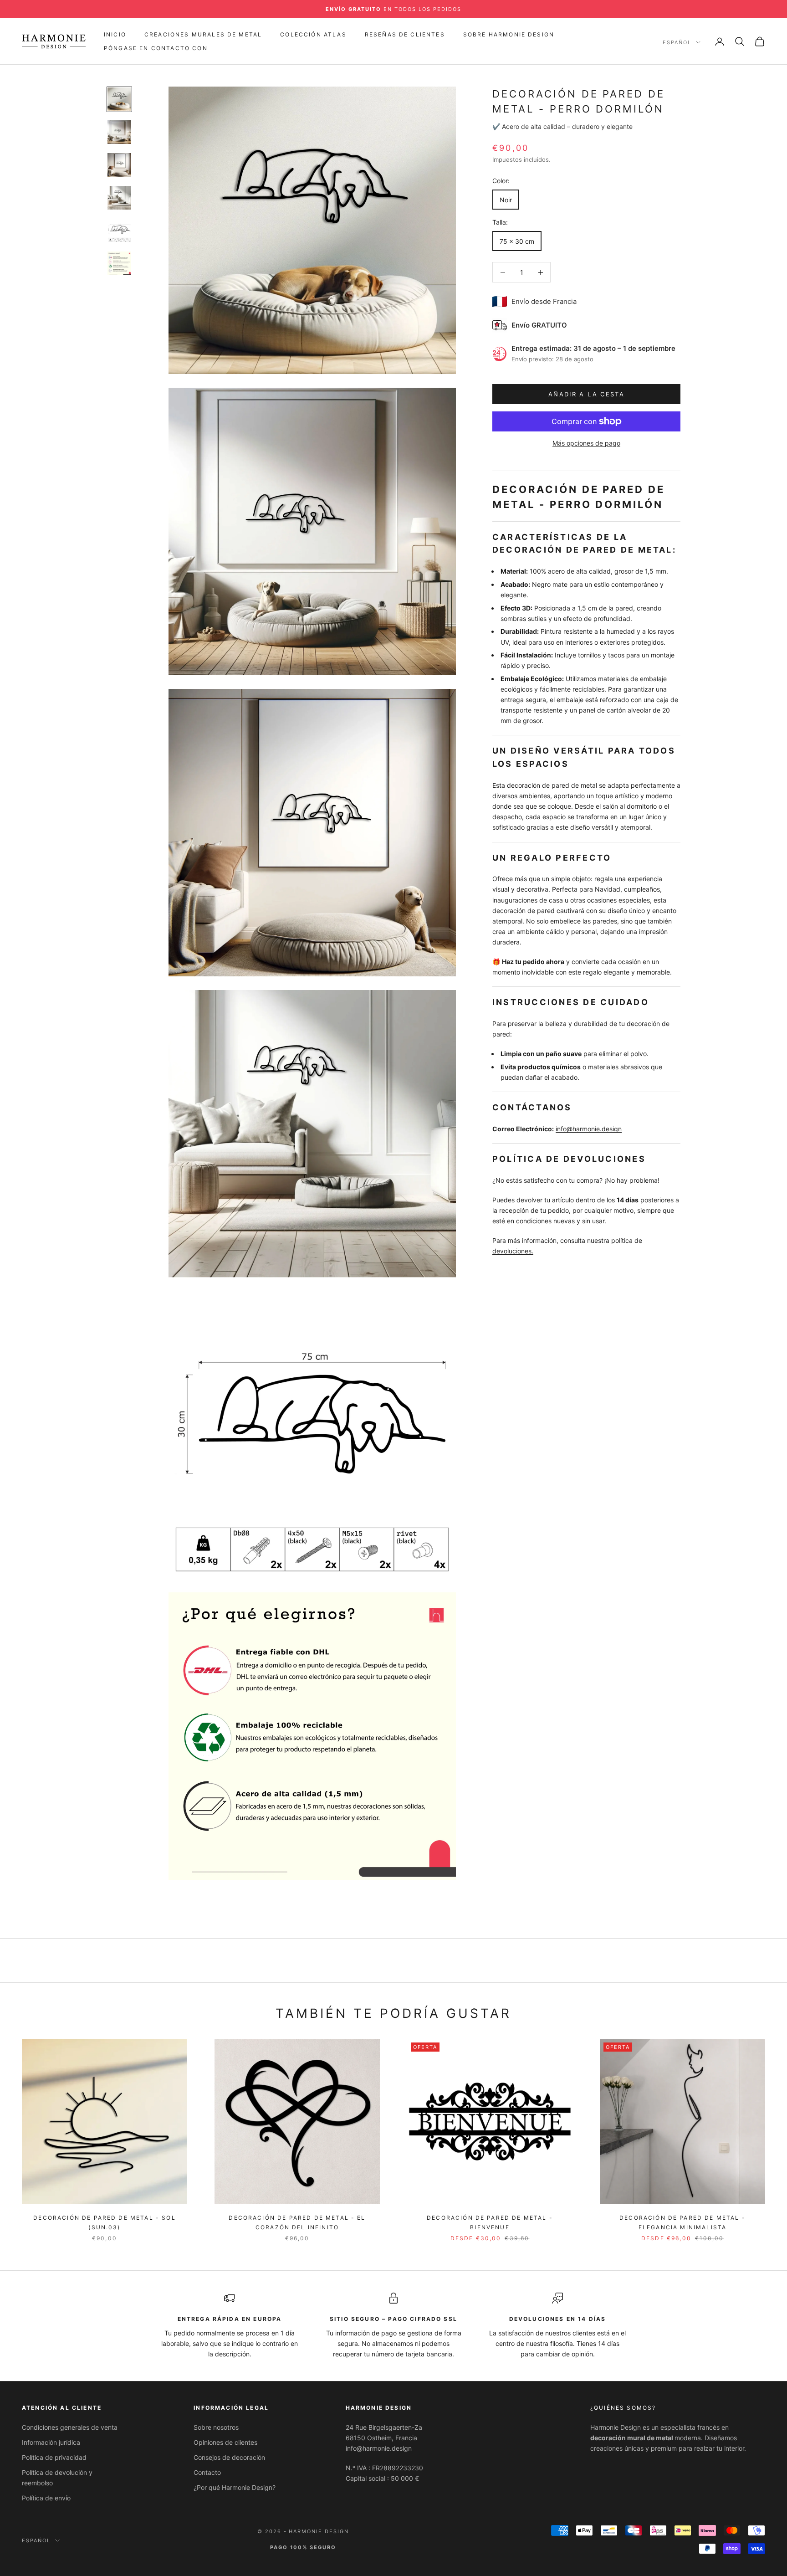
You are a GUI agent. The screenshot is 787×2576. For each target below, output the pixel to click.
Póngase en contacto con (156, 48)
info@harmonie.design (589, 1129)
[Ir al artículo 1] (119, 99)
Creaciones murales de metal (203, 34)
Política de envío (46, 2498)
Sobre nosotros (216, 2427)
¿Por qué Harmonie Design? (235, 2487)
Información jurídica (51, 2442)
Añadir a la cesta (586, 394)
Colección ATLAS (313, 34)
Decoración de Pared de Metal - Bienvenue (490, 2222)
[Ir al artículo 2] (119, 132)
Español (677, 42)
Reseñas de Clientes (405, 34)
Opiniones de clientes (225, 2442)
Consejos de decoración (229, 2457)
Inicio (115, 34)
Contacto (207, 2472)
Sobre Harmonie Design (509, 34)
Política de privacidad (54, 2457)
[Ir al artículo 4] (119, 198)
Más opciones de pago (586, 443)
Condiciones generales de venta (70, 2427)
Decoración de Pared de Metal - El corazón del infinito (297, 2222)
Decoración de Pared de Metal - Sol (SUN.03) (104, 2222)
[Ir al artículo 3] (119, 165)
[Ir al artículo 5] (119, 231)
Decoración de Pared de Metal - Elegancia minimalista (682, 2222)
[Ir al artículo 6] (119, 263)
